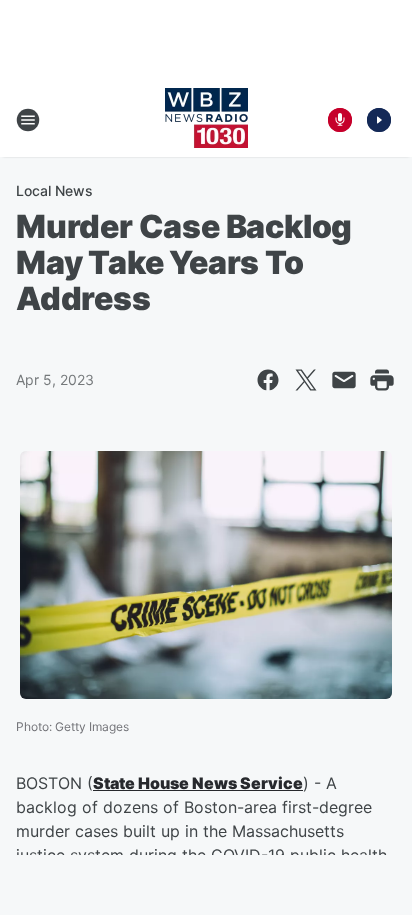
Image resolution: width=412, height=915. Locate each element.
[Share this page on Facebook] (268, 380)
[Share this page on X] (306, 380)
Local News (54, 190)
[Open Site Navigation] (28, 120)
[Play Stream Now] (379, 120)
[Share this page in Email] (344, 380)
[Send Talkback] (340, 120)
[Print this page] (382, 380)
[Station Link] (206, 120)
